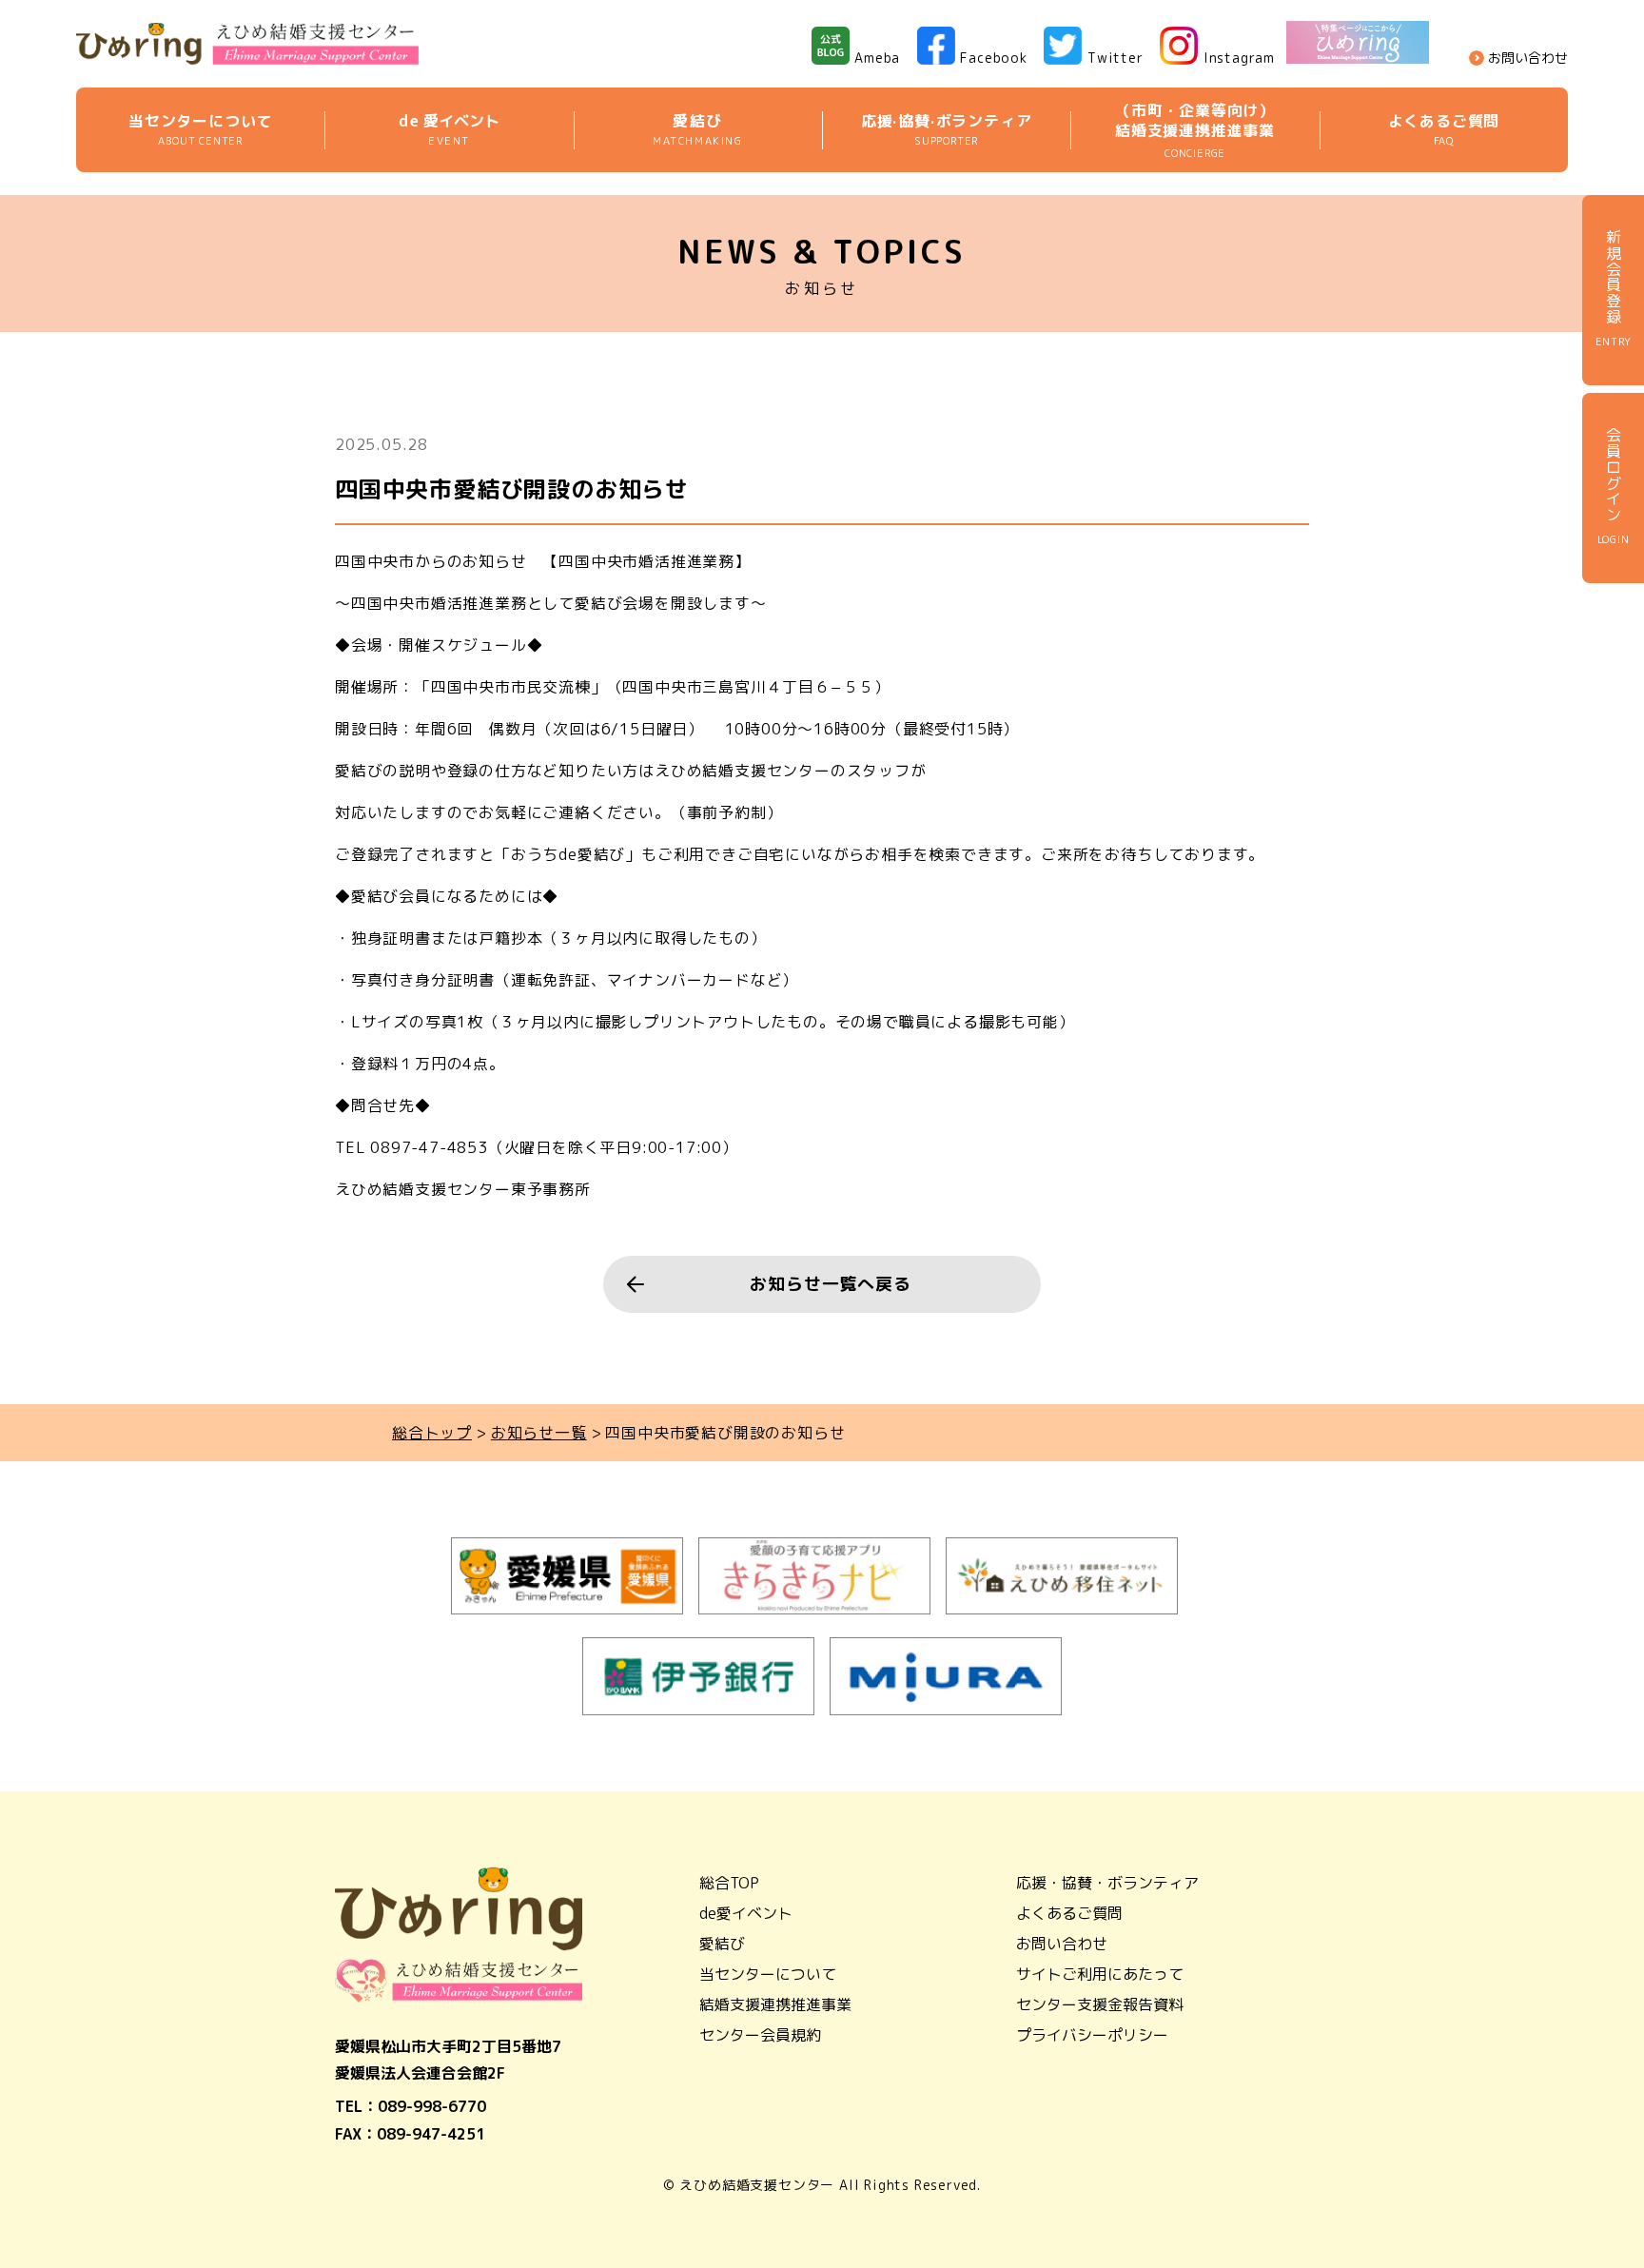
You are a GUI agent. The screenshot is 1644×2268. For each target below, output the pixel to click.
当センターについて (768, 1974)
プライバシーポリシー (1092, 2035)
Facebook (993, 58)
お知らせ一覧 (539, 1433)
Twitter (1116, 58)
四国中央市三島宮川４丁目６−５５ (748, 687)
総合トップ (432, 1433)
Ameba (877, 58)
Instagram (1239, 58)
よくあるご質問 (1069, 1913)
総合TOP (729, 1883)
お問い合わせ (1528, 58)
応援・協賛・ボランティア (1107, 1883)
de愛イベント (746, 1913)
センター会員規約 (760, 2035)
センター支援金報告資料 (1100, 2004)
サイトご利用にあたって (1100, 1974)
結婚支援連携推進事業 (775, 2004)
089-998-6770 (432, 2106)
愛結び (722, 1944)
